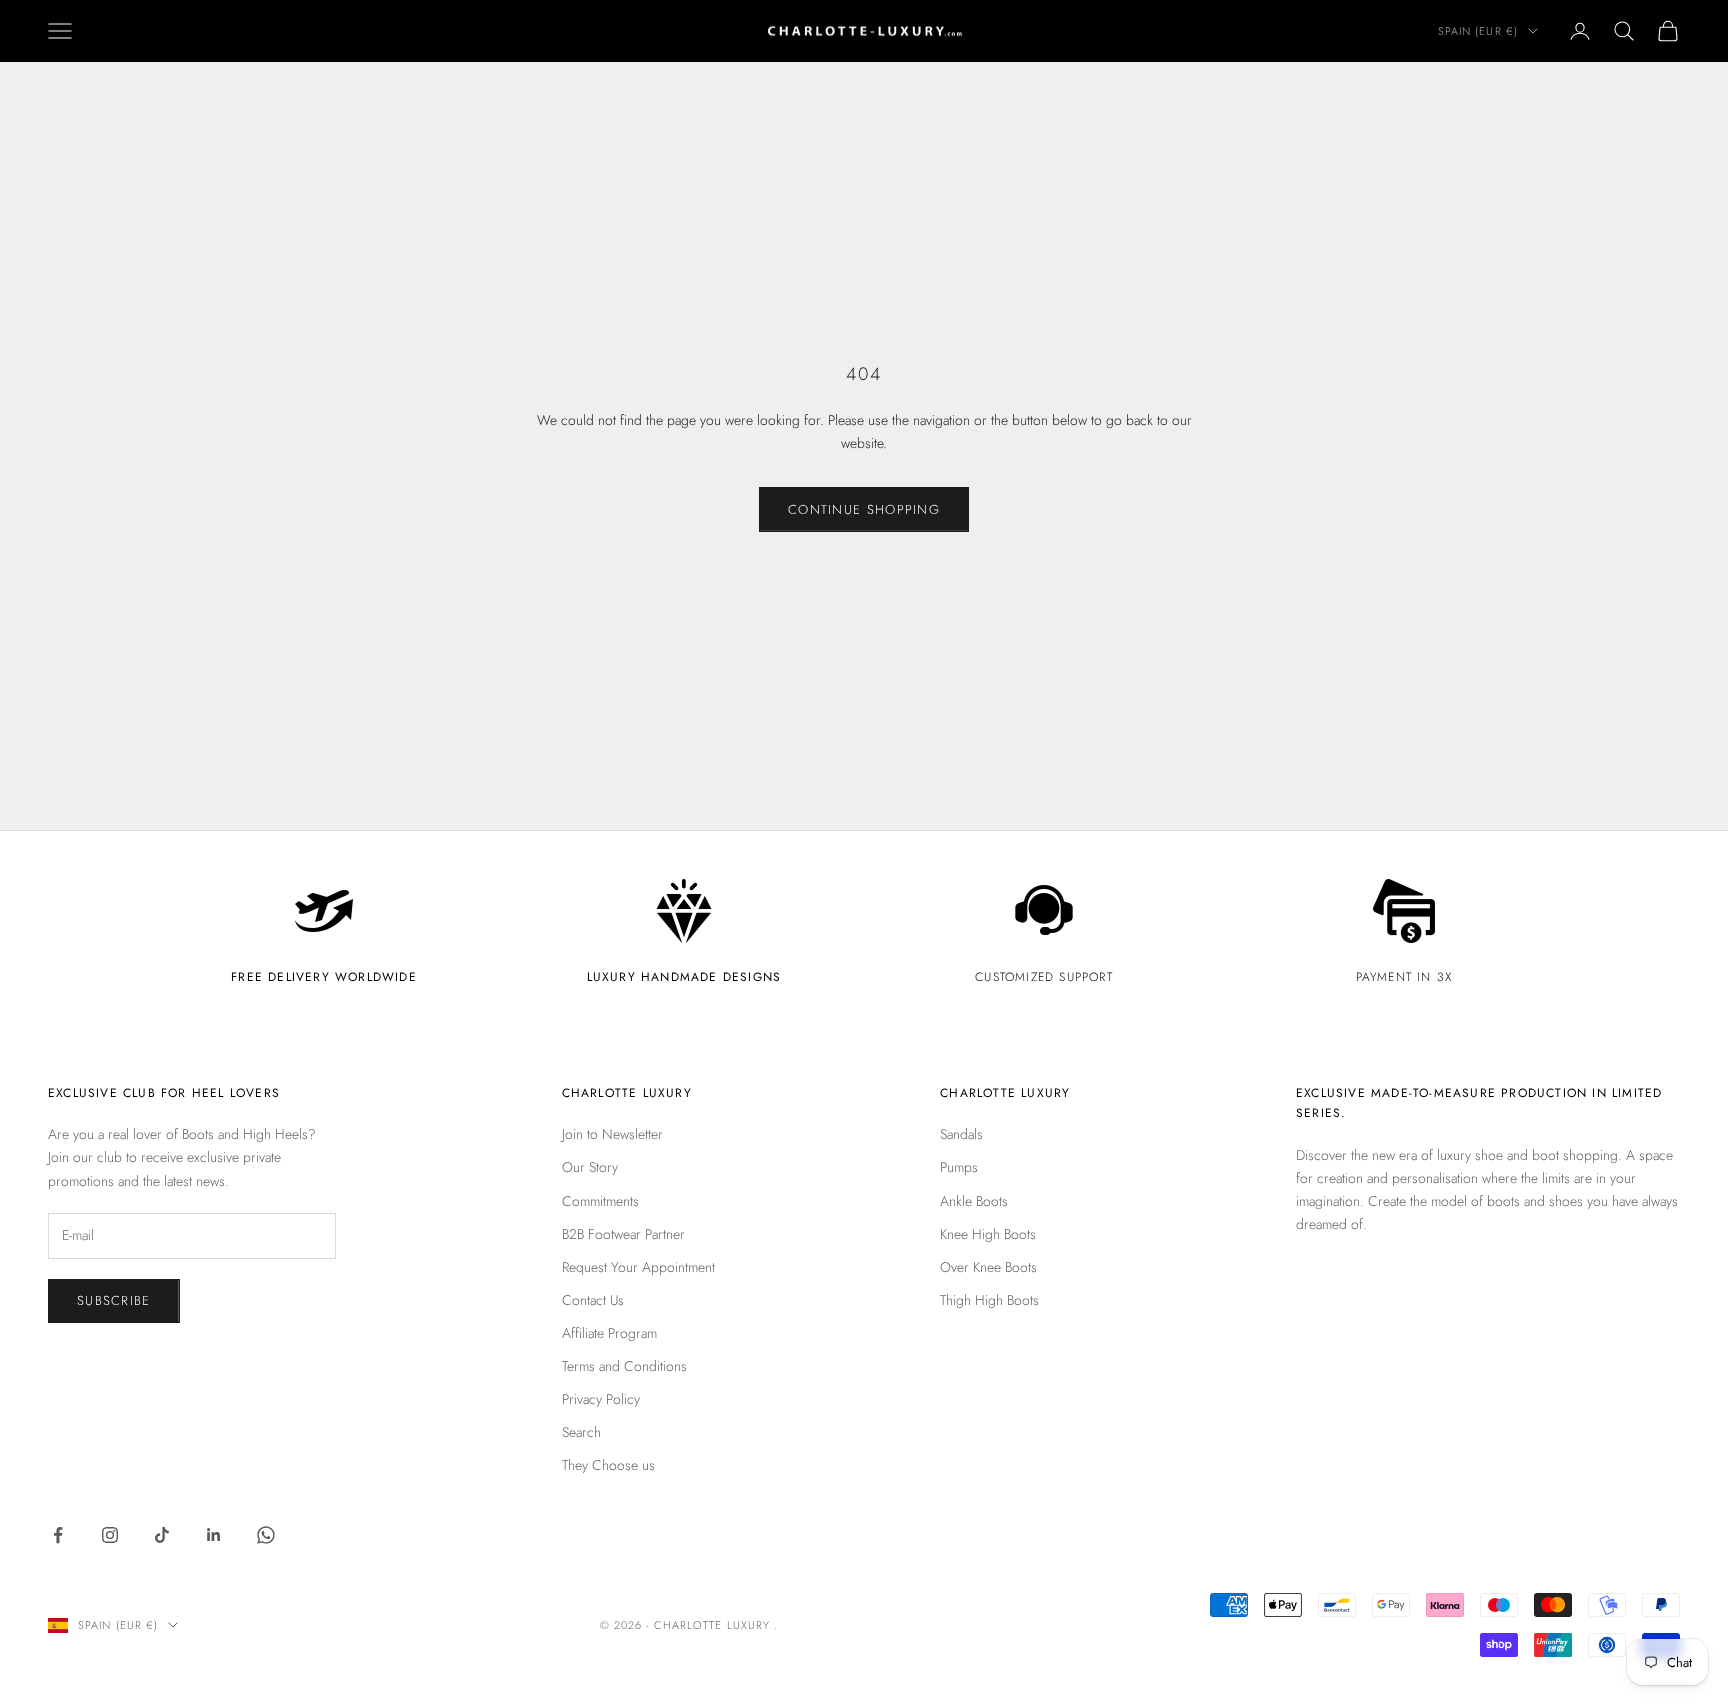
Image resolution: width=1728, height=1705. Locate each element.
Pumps (959, 1167)
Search (581, 1432)
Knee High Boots (988, 1234)
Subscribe (114, 1300)
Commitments (600, 1201)
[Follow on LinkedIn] (214, 1535)
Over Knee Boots (988, 1267)
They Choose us (608, 1465)
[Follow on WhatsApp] (266, 1535)
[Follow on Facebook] (58, 1535)
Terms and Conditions (624, 1366)
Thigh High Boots (989, 1300)
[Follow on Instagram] (110, 1535)
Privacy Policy (601, 1399)
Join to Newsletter (612, 1134)
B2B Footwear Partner (623, 1234)
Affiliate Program (609, 1333)
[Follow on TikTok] (162, 1535)
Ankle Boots (974, 1201)
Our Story (590, 1167)
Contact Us (593, 1300)
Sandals (961, 1134)
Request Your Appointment (638, 1267)
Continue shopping (864, 509)
